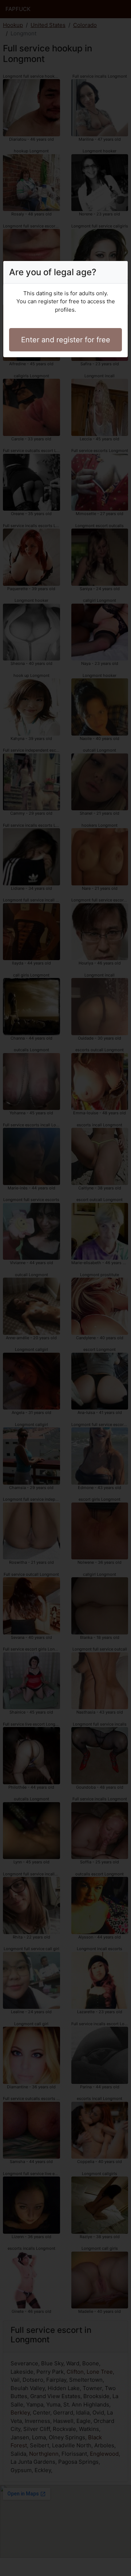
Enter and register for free (66, 340)
